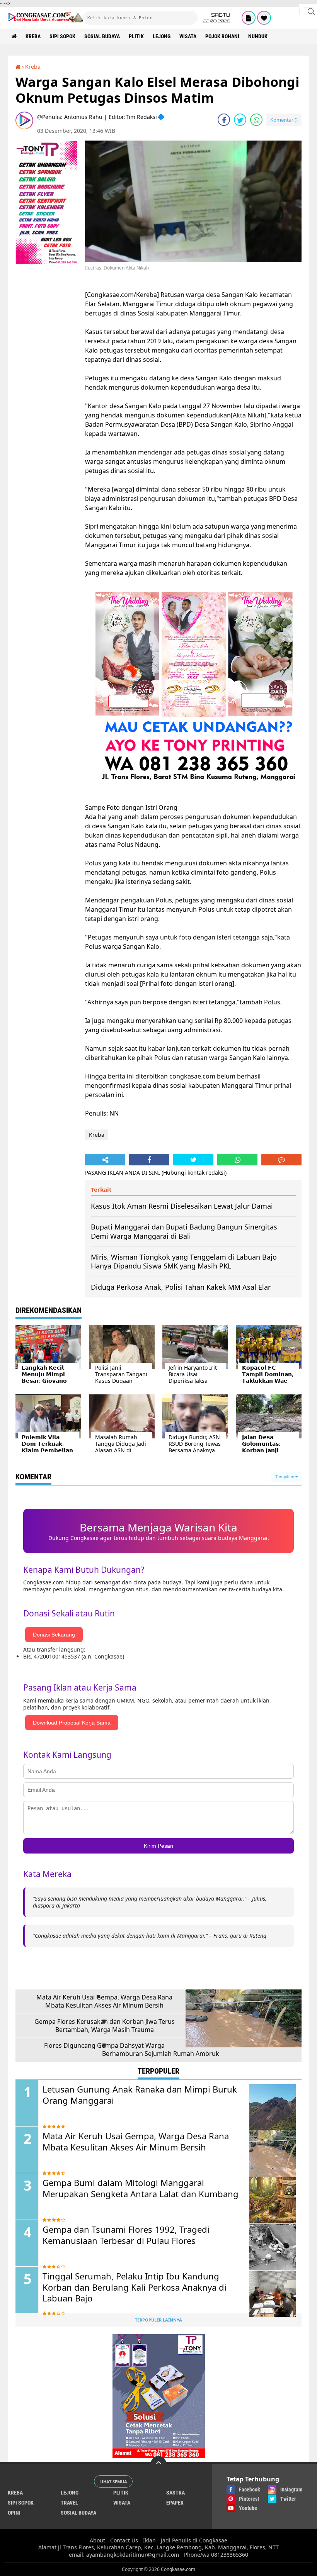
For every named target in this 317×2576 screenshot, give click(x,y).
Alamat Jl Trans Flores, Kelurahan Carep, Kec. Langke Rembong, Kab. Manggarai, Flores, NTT (158, 2547)
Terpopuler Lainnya (158, 2320)
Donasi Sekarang (54, 1635)
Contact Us (124, 2540)
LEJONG (162, 36)
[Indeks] (249, 18)
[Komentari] (281, 1160)
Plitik (136, 36)
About (97, 2540)
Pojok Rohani (222, 36)
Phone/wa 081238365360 (216, 2555)
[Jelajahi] (308, 11)
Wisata (188, 36)
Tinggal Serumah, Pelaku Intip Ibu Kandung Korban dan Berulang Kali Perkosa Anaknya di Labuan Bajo (135, 2287)
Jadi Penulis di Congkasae (194, 2540)
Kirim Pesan (158, 1846)
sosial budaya (102, 36)
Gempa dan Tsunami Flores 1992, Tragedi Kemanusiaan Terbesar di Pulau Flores (126, 2235)
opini (14, 2513)
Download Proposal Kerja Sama (72, 1723)
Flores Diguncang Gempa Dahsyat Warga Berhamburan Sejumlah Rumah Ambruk (132, 2050)
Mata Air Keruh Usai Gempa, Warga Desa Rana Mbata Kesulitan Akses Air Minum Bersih (104, 2001)
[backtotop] (158, 2464)
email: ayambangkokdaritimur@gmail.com (124, 2555)
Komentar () (284, 120)
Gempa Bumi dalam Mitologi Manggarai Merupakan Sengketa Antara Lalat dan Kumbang (141, 2188)
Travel (69, 2503)
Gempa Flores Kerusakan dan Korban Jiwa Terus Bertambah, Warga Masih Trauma (105, 2026)
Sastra (176, 2493)
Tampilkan (285, 1477)
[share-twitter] (240, 120)
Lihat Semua (113, 2482)
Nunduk (258, 36)
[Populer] (264, 18)
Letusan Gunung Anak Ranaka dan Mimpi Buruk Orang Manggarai (140, 2095)
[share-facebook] (224, 120)
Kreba (33, 36)
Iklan (149, 2540)
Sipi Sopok (62, 36)
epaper (175, 2503)
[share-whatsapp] (256, 120)
